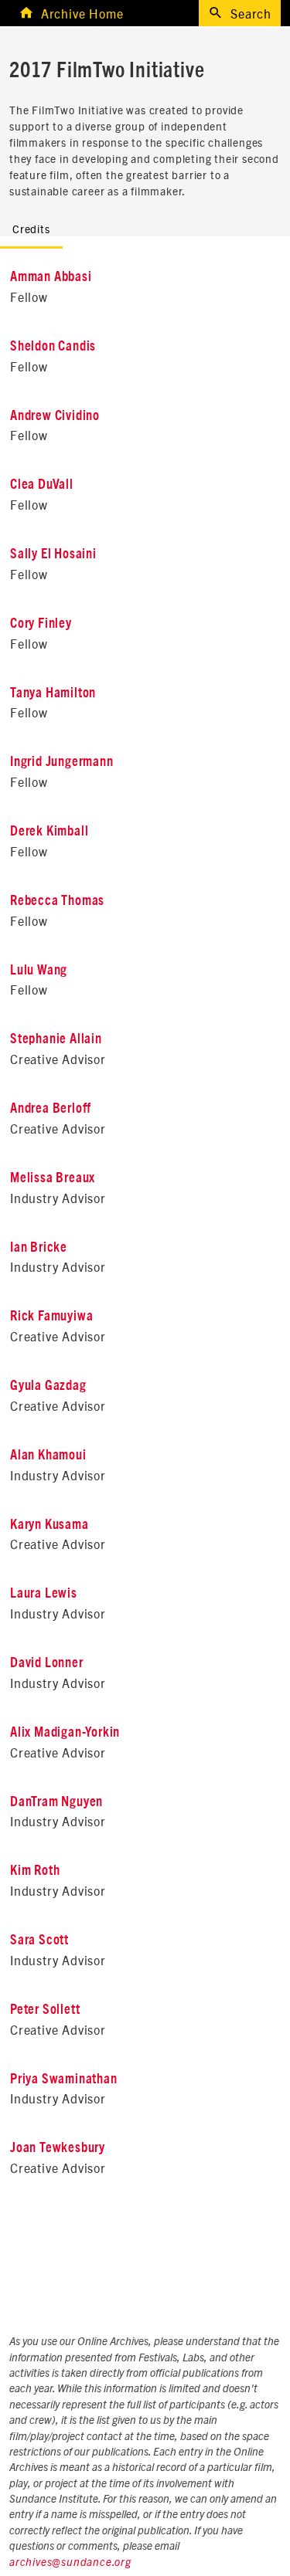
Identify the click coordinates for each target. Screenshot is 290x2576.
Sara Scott (39, 1940)
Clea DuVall (42, 485)
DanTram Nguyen (56, 1802)
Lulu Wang (39, 971)
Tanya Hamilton (53, 693)
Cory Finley (41, 624)
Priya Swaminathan (64, 2079)
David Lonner (47, 1663)
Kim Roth (35, 1871)
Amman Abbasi (51, 277)
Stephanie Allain (56, 1039)
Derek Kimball (49, 832)
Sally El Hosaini (53, 554)
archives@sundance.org (70, 2563)
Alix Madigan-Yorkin (65, 1733)
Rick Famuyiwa (51, 1317)
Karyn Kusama (49, 1525)
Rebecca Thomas (57, 901)
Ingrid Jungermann (62, 762)
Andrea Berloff (51, 1109)
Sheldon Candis (53, 347)
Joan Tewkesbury (58, 2148)
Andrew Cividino (55, 416)
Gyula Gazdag (48, 1386)
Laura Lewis (44, 1594)
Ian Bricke (39, 1248)
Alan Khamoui (48, 1456)
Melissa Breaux (53, 1178)
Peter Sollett (45, 2010)
